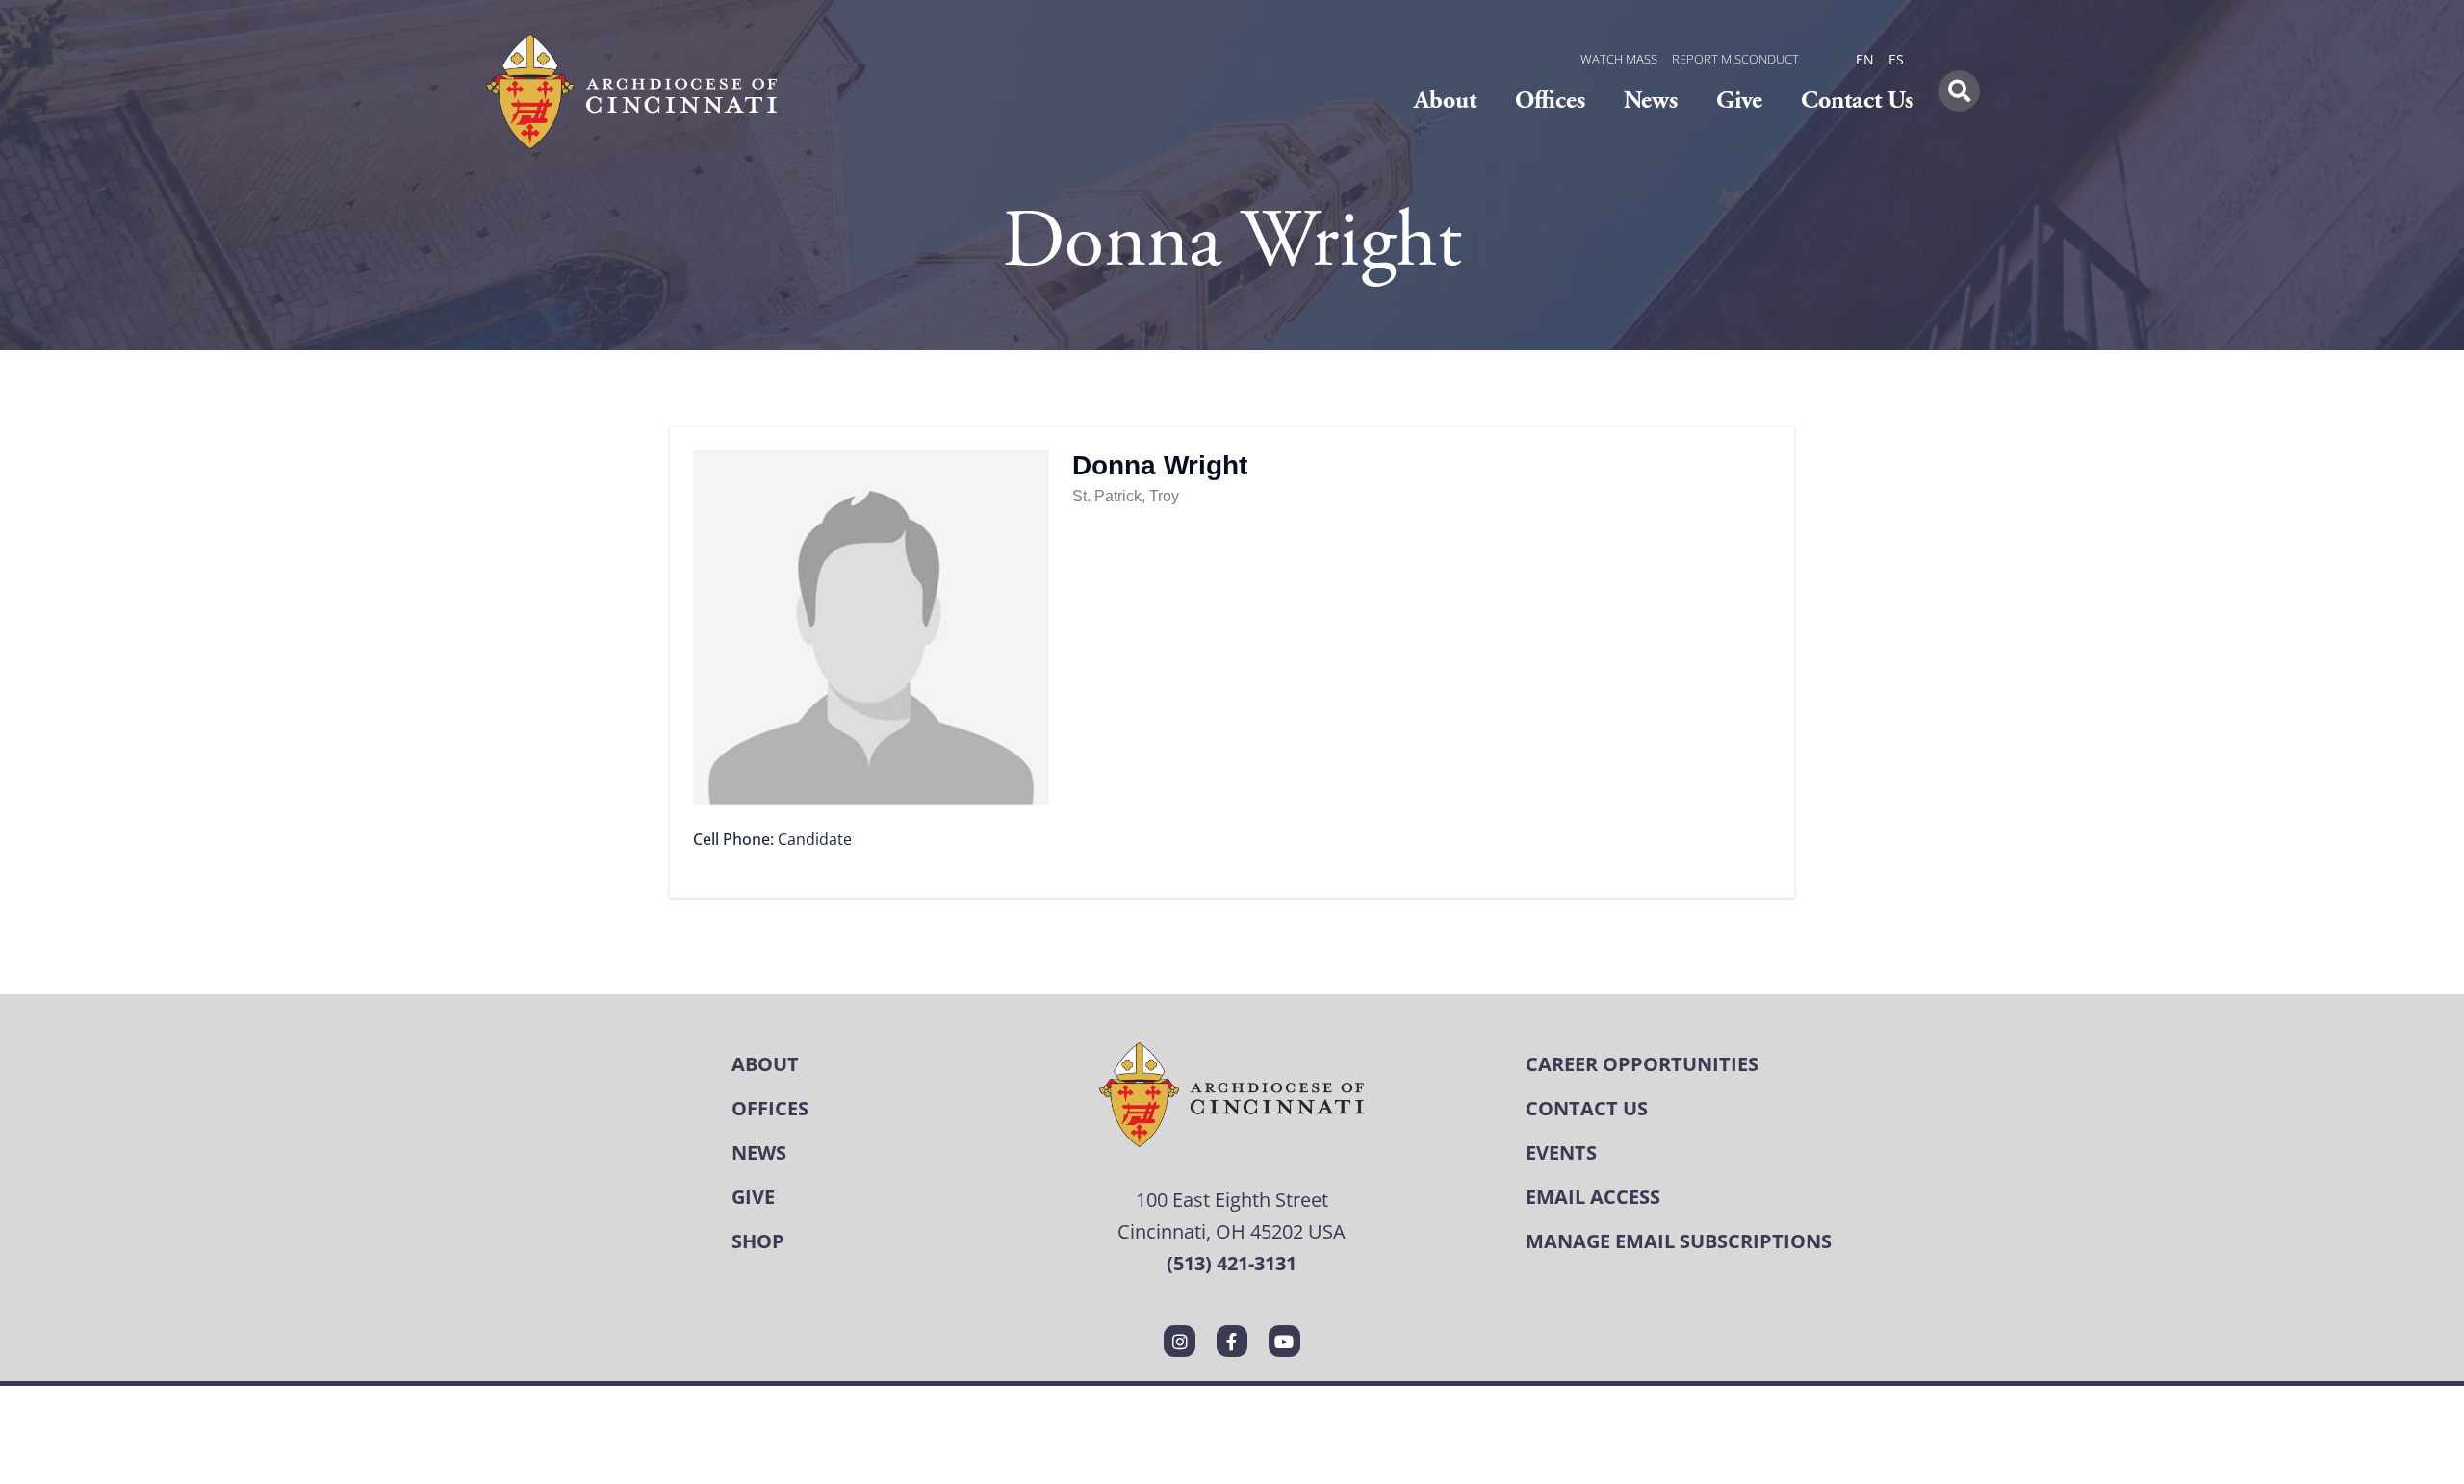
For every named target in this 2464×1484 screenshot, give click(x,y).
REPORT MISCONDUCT (1735, 59)
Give (1739, 101)
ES (1896, 59)
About (1445, 101)
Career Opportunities (1642, 1064)
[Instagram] (1179, 1341)
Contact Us (1857, 101)
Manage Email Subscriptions (1679, 1241)
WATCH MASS (1619, 59)
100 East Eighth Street (1232, 1199)
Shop (758, 1241)
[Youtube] (1284, 1341)
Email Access (1593, 1197)
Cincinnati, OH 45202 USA (1232, 1231)
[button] (1959, 91)
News (1651, 101)
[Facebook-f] (1232, 1341)
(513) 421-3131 (1232, 1263)
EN (1865, 59)
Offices (1550, 101)
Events (1561, 1152)
